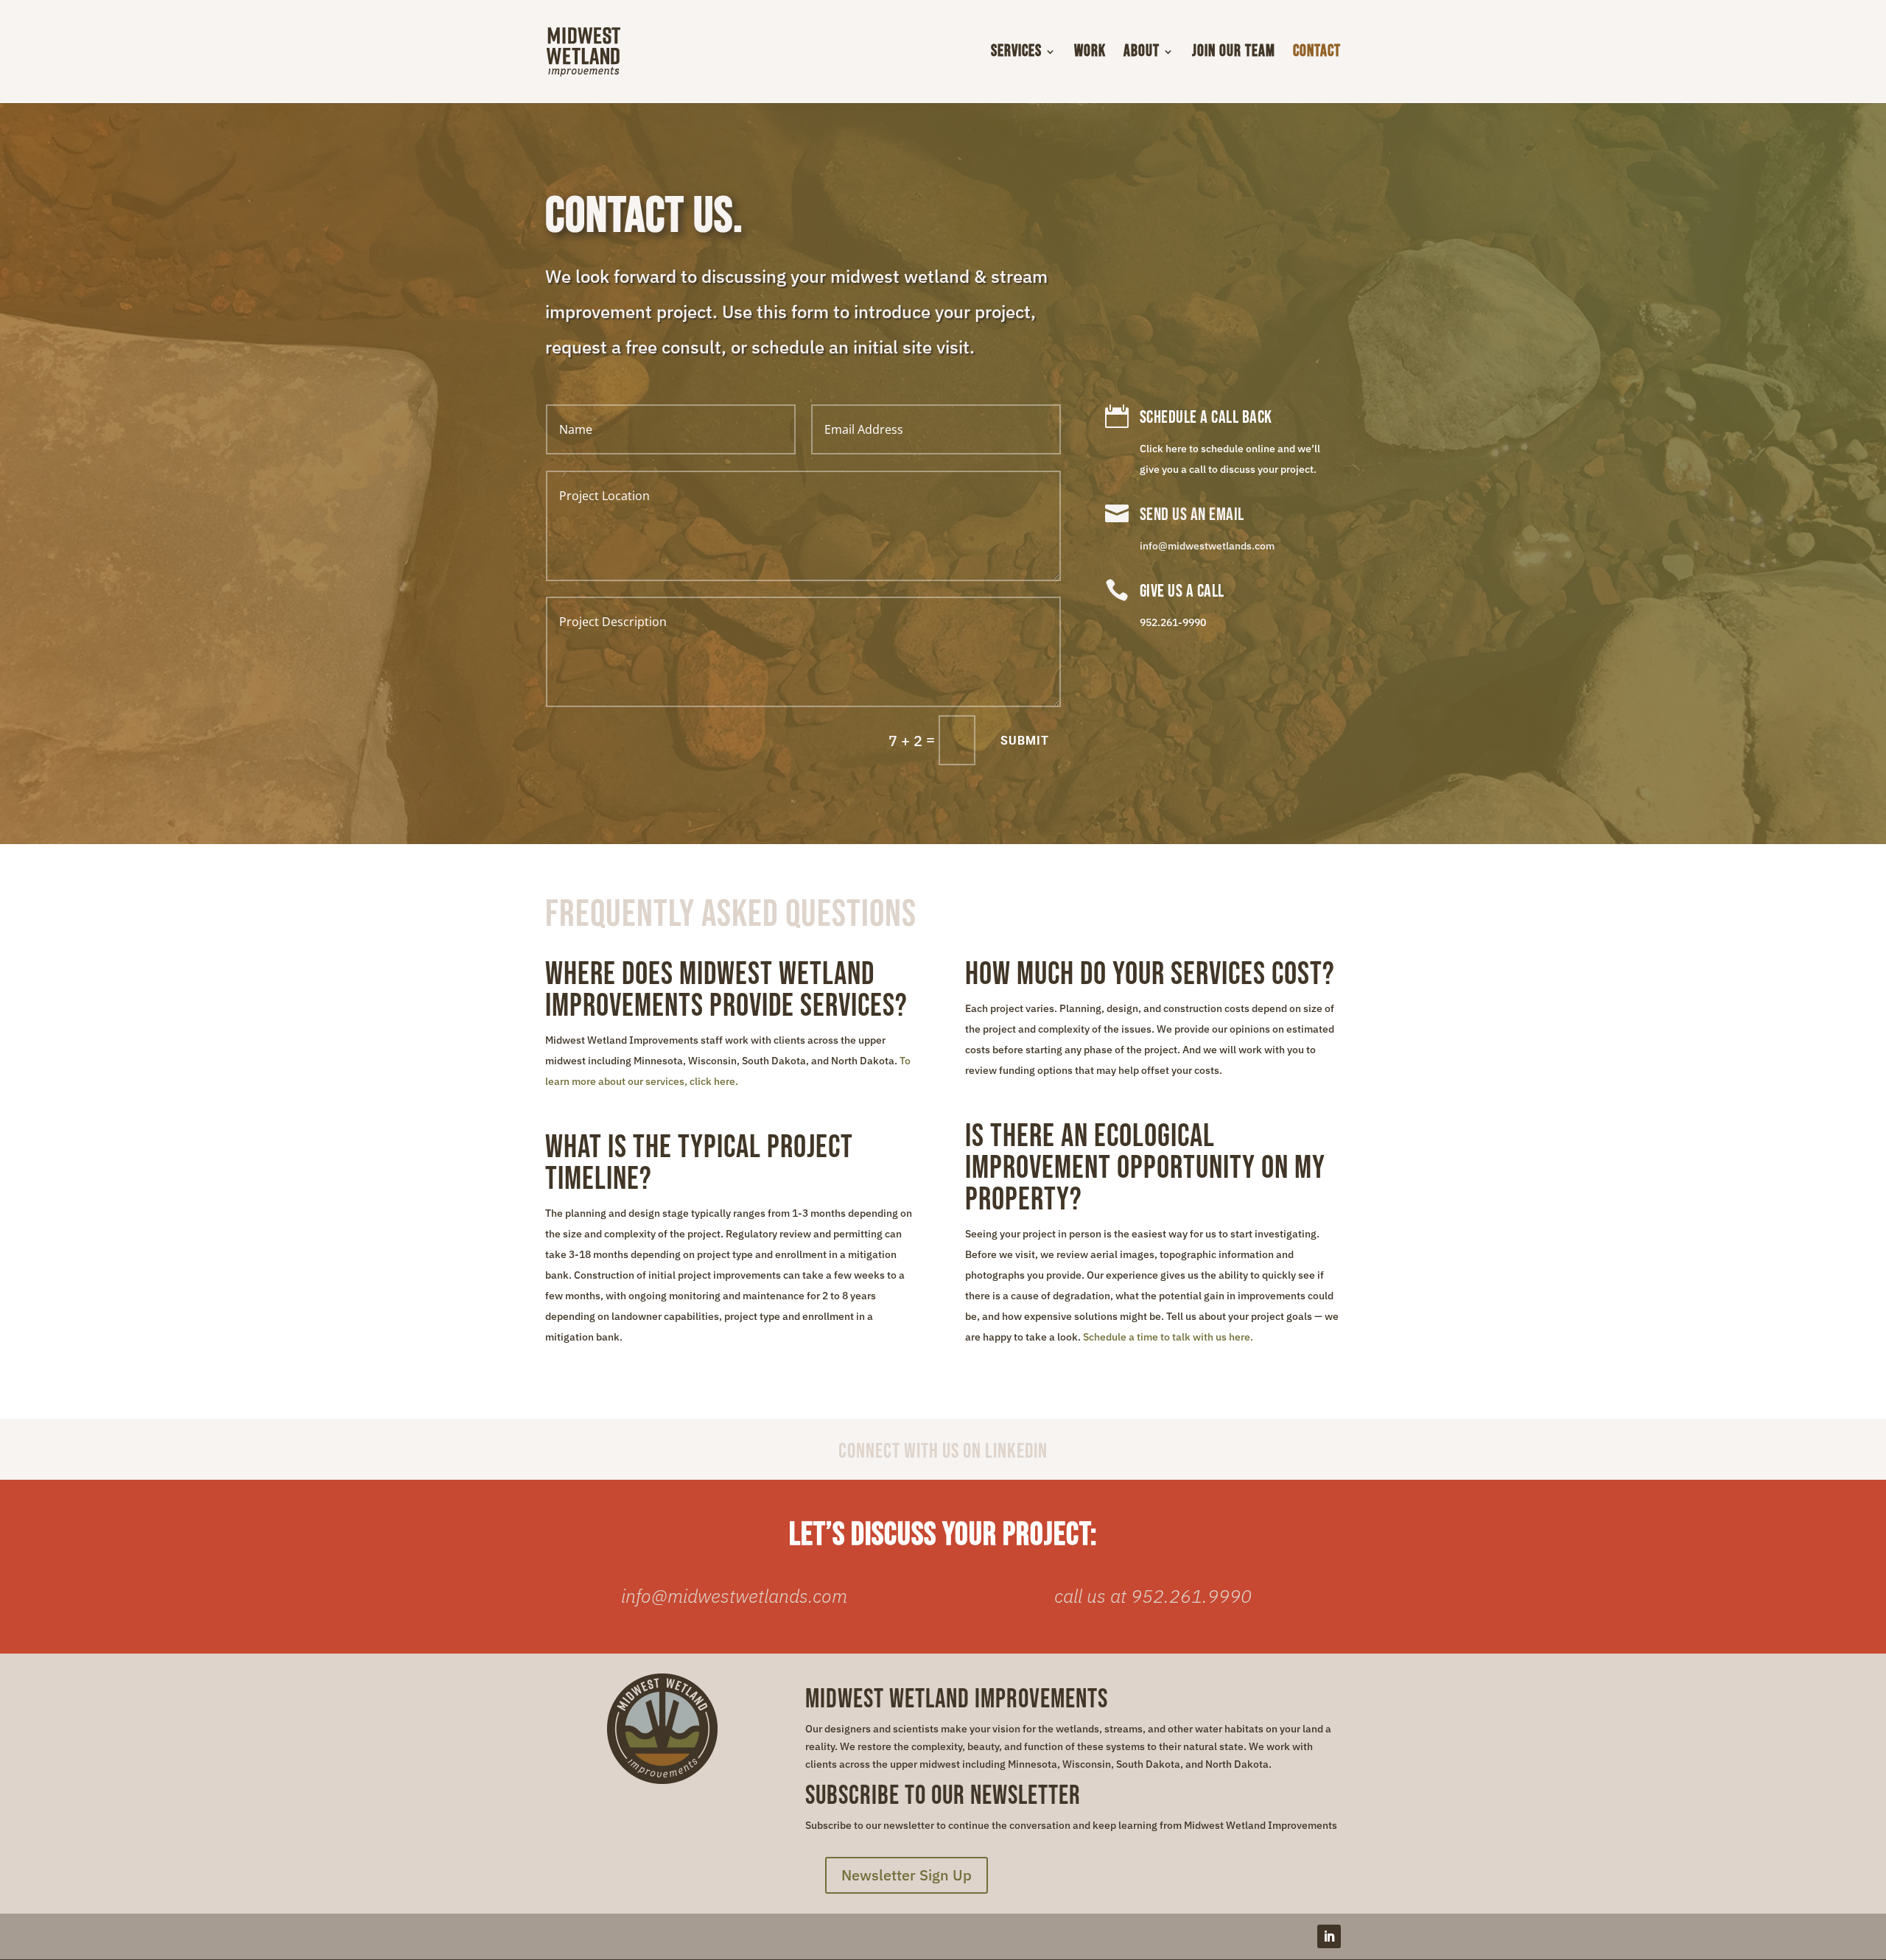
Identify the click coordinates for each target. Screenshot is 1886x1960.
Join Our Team (1234, 54)
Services (1016, 54)
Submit (1025, 741)
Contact (1317, 54)
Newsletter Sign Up (907, 1875)
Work (1090, 54)
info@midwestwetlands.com (1207, 546)
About (1142, 54)
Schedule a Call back (1206, 417)
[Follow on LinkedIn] (1329, 1936)
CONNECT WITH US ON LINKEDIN (943, 1451)
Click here (1163, 449)
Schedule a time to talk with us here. (1168, 1337)
